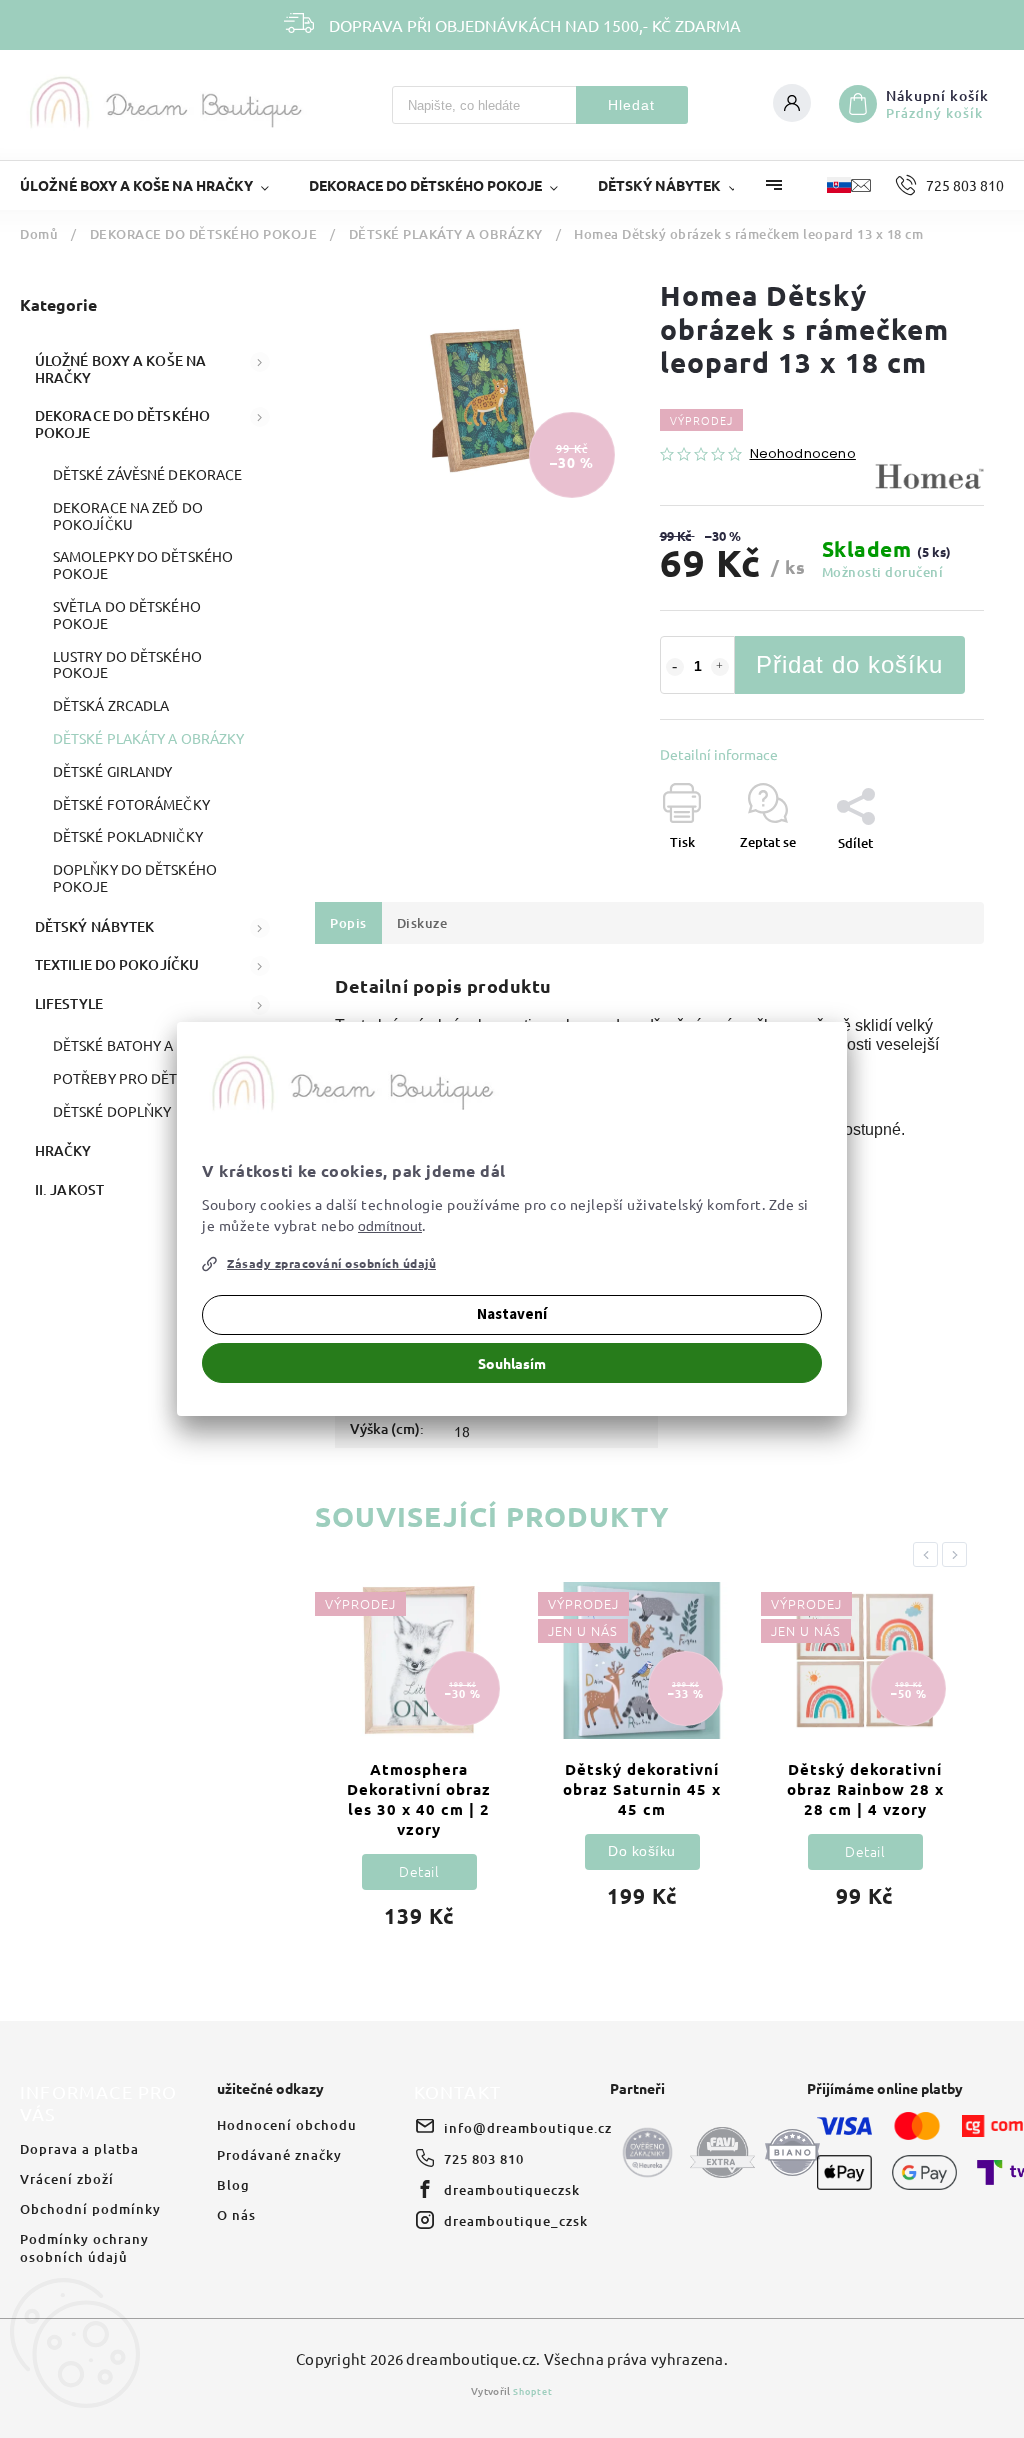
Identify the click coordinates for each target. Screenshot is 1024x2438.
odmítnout (390, 1226)
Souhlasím (512, 1363)
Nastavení (512, 1314)
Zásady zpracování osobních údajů (331, 1263)
